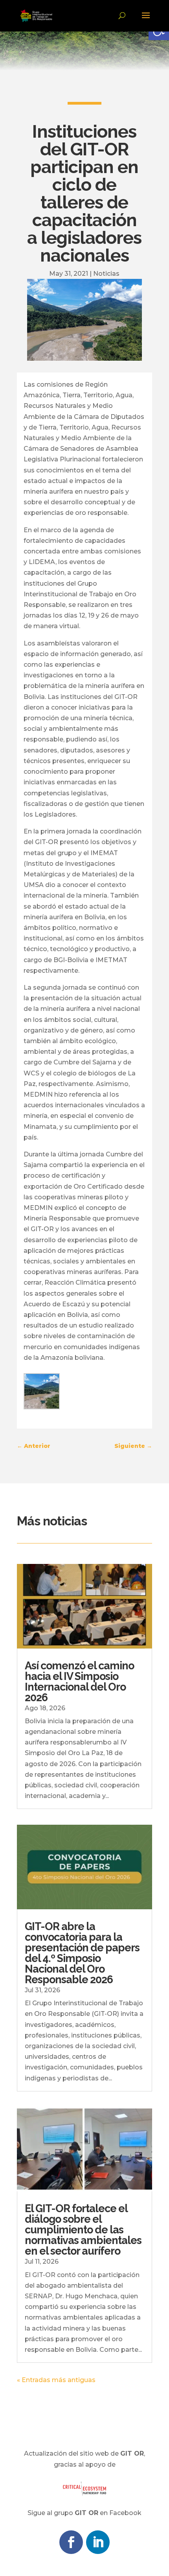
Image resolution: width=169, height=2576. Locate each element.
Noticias (106, 274)
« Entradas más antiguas (56, 2380)
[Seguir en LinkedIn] (98, 2542)
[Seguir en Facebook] (71, 2542)
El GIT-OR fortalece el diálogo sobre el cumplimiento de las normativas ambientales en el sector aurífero (83, 2230)
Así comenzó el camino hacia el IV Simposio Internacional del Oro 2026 (79, 1682)
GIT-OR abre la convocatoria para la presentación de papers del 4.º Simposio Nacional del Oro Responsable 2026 (82, 1953)
